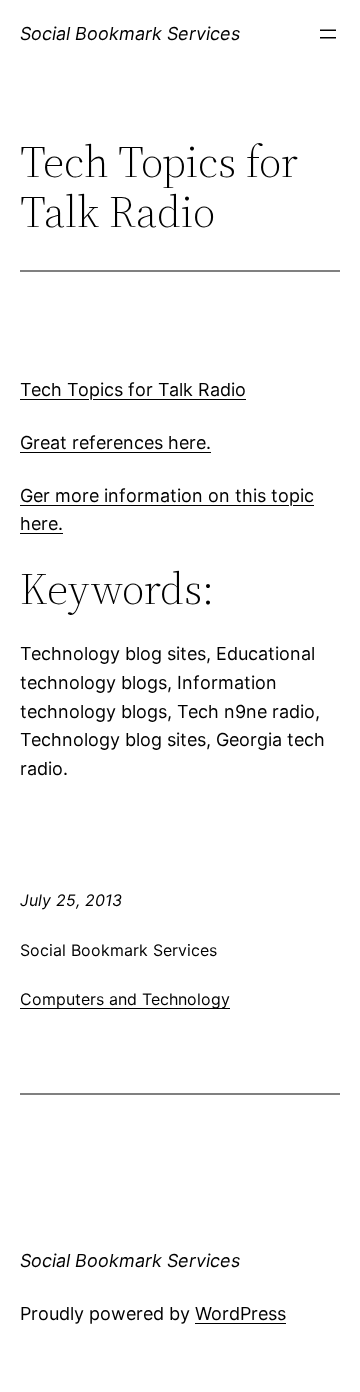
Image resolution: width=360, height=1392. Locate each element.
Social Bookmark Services (130, 33)
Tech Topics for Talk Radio (133, 389)
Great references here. (115, 442)
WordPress (240, 1313)
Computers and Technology (125, 999)
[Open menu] (328, 34)
